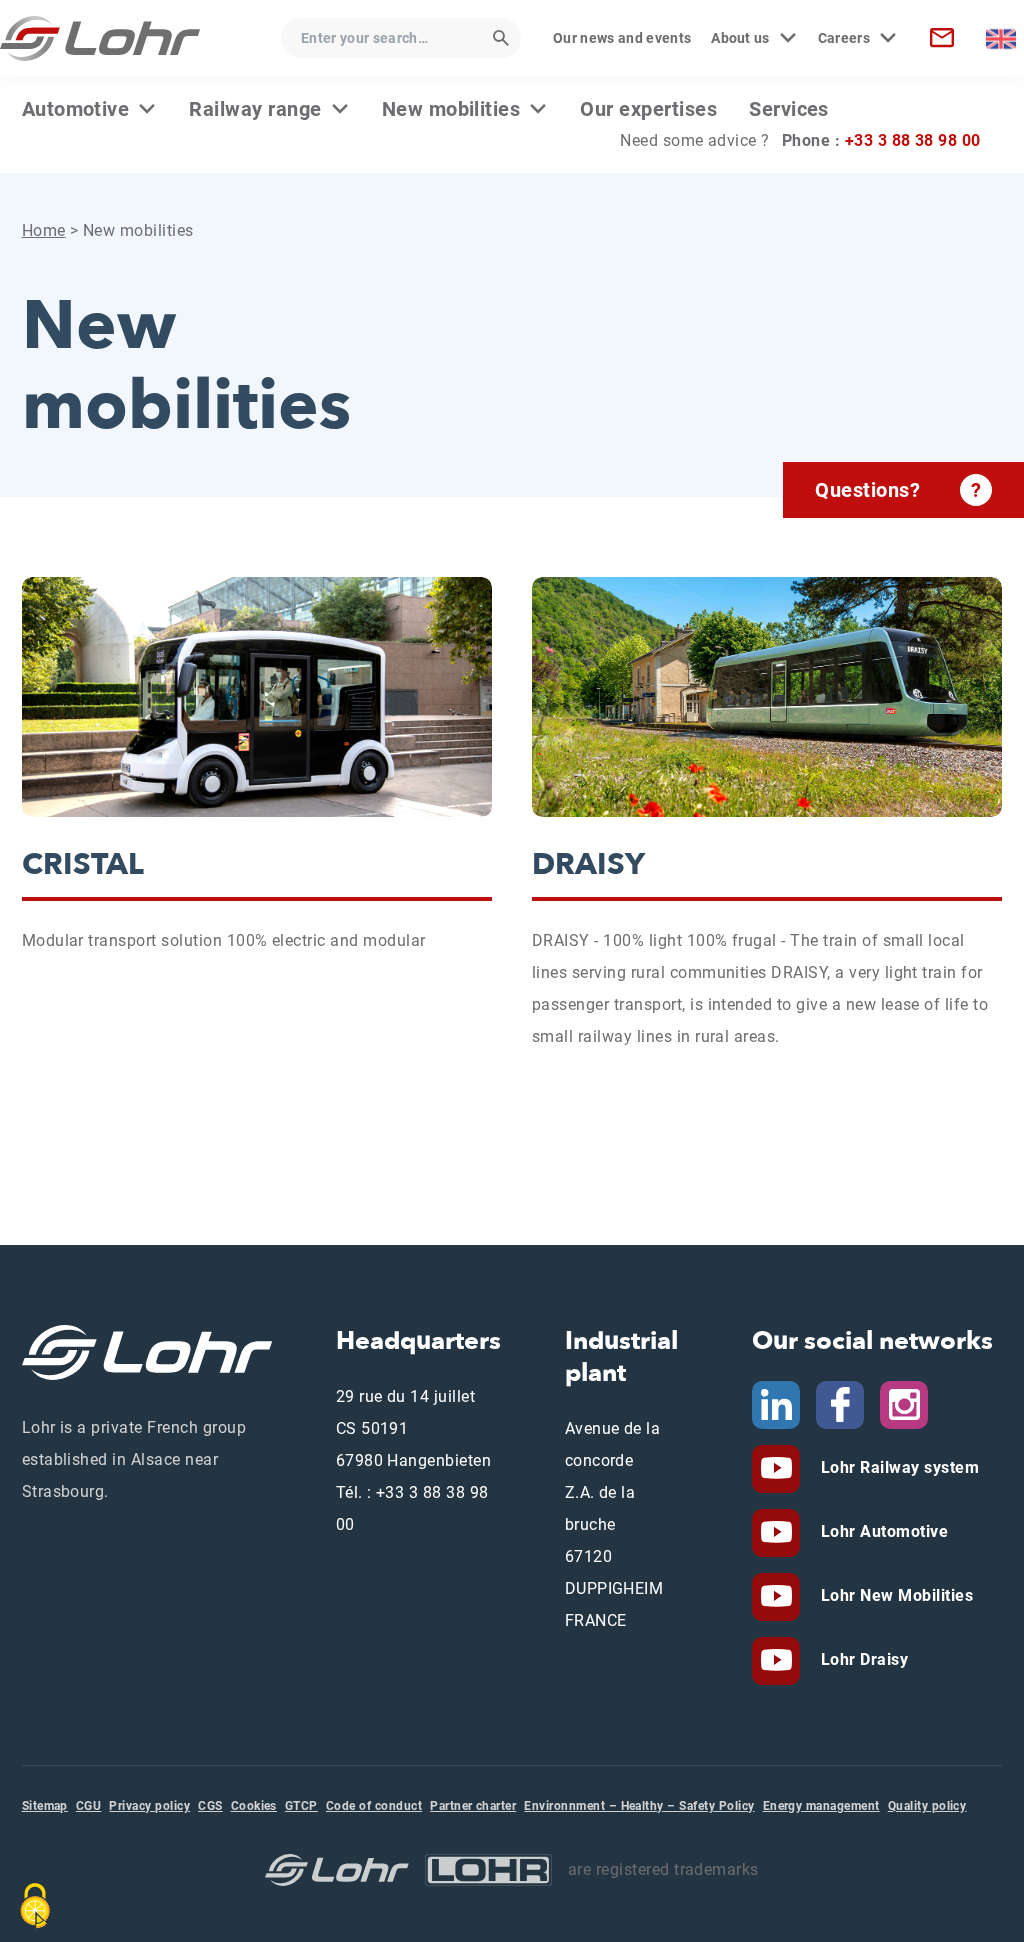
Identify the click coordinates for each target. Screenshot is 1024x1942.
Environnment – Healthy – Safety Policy (639, 1806)
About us (740, 38)
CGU (88, 1806)
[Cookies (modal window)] (35, 1906)
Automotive (76, 109)
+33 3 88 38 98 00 (913, 140)
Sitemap (45, 1806)
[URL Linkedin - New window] (776, 1403)
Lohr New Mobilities (894, 1595)
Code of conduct (374, 1806)
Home (44, 230)
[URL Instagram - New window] (904, 1403)
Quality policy (927, 1806)
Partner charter (473, 1806)
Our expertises (648, 109)
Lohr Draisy (862, 1659)
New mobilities (451, 109)
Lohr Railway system (897, 1467)
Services (789, 109)
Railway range (255, 109)
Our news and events (622, 38)
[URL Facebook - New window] (840, 1403)
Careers (844, 38)
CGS (210, 1806)
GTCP (301, 1806)
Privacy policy (149, 1806)
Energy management (821, 1806)
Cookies (254, 1806)
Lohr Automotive (882, 1531)
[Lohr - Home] (100, 38)
